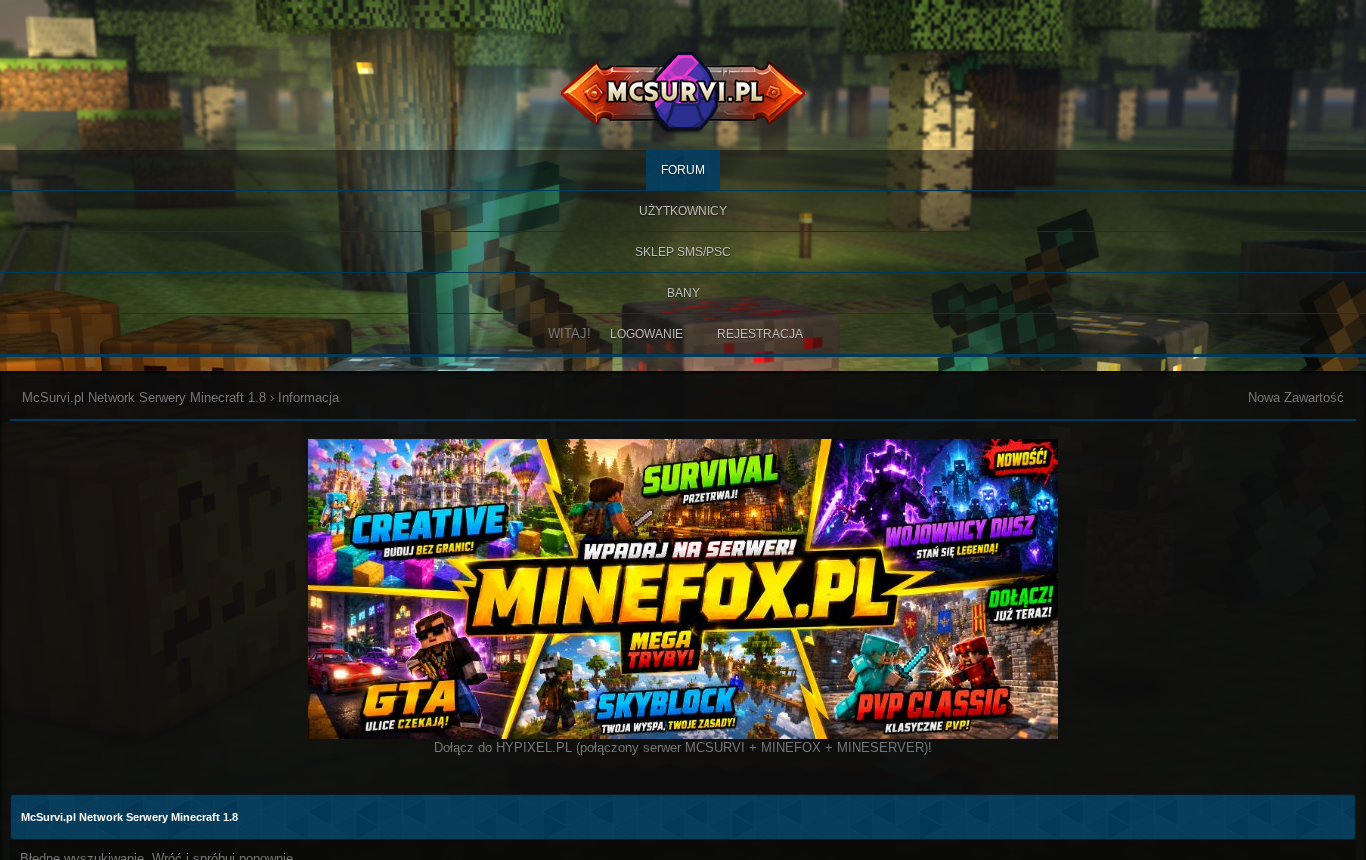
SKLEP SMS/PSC (683, 252)
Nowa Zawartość (1296, 397)
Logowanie (646, 334)
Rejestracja (760, 334)
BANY (683, 293)
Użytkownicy (683, 211)
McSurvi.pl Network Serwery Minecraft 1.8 (144, 397)
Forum (683, 170)
